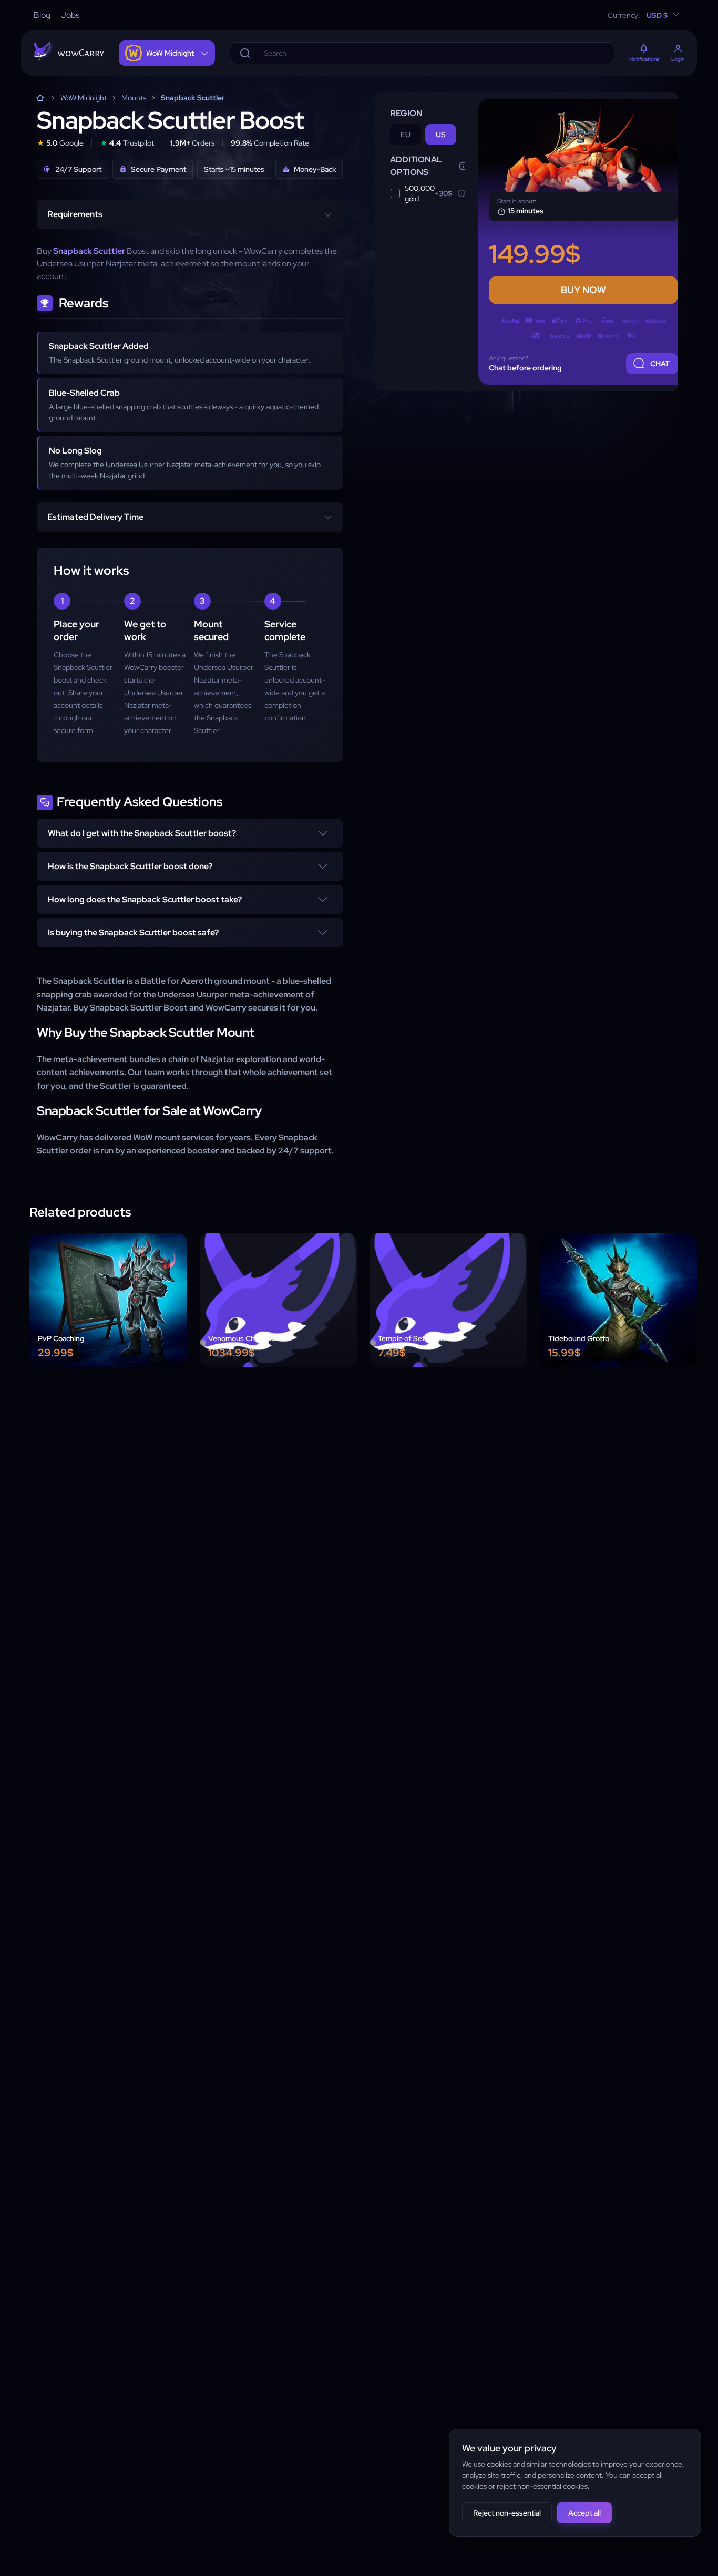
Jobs (70, 15)
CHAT (660, 364)
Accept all (584, 2513)
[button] (190, 833)
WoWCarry (40, 98)
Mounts (134, 98)
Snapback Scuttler (193, 98)
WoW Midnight (84, 98)
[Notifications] (644, 49)
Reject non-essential (507, 2513)
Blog (42, 15)
